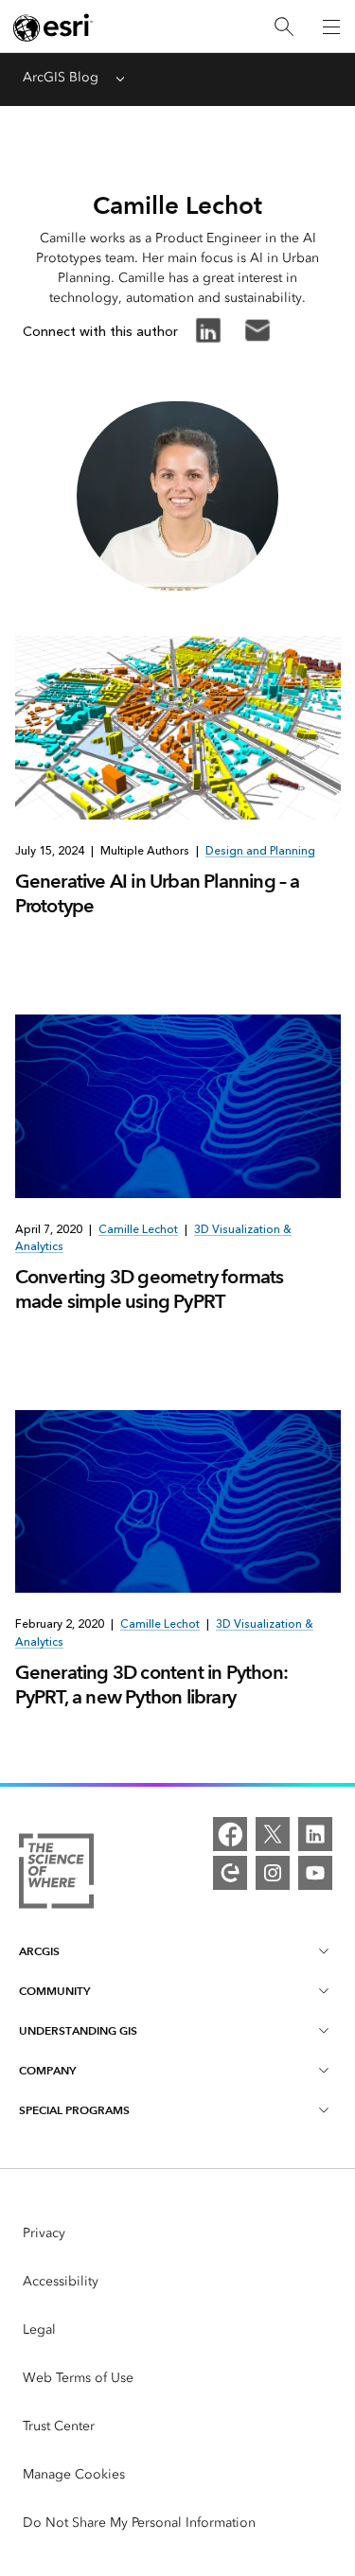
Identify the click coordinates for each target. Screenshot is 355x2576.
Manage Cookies (74, 2474)
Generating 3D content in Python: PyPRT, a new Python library (151, 1685)
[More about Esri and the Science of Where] (56, 1874)
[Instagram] (273, 1873)
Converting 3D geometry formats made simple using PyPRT (150, 1289)
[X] (273, 1834)
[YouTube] (315, 1873)
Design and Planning (260, 851)
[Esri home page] (53, 27)
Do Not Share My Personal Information (139, 2523)
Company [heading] (47, 2070)
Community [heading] (54, 1991)
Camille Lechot (138, 1229)
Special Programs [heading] (74, 2110)
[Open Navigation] (331, 26)
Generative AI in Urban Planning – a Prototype (158, 893)
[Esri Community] (230, 1873)
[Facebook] (230, 1834)
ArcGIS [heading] (39, 1951)
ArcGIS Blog (61, 77)
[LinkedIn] (315, 1834)
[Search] (284, 27)
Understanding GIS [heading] (78, 2030)
